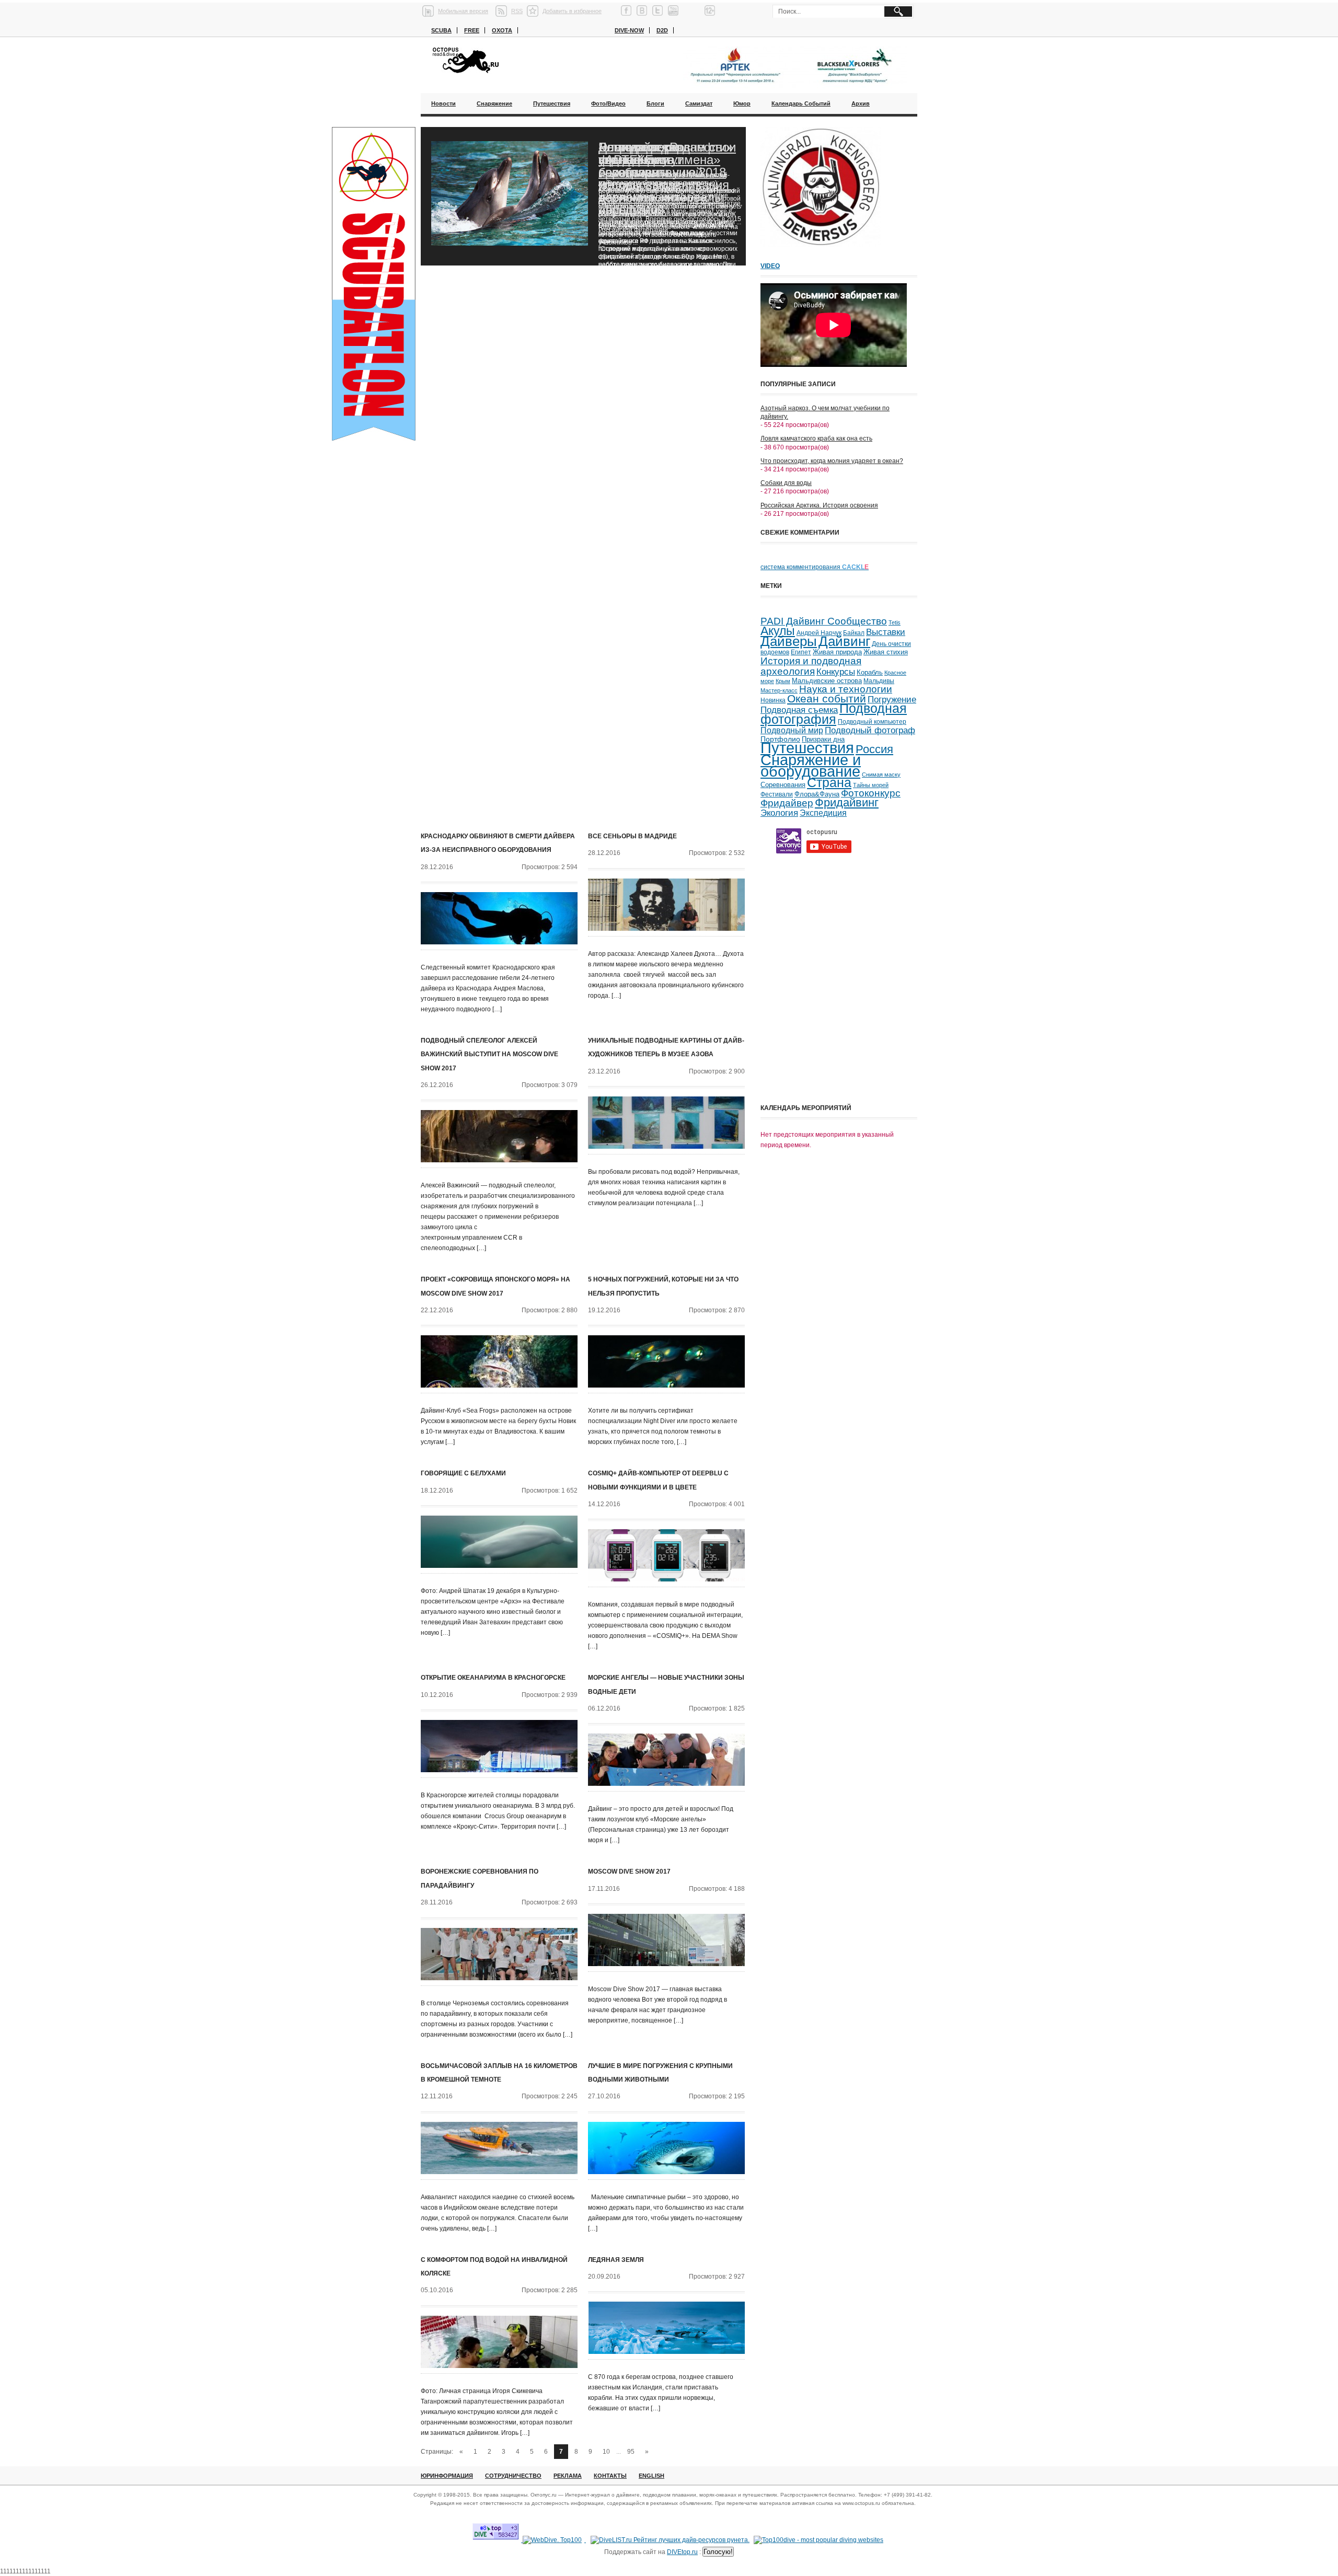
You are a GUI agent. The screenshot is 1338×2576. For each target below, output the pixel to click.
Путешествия (552, 103)
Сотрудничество (513, 2476)
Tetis (895, 622)
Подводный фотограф (870, 730)
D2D (662, 30)
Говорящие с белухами (463, 1473)
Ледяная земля (616, 2260)
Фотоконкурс (871, 793)
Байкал (854, 633)
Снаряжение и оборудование (811, 766)
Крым (783, 681)
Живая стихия (886, 652)
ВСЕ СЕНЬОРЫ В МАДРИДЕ (632, 836)
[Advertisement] (839, 1026)
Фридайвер (787, 803)
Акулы (778, 631)
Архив (861, 103)
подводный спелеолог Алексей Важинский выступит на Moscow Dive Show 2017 (489, 1054)
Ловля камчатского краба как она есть (816, 438)
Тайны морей (871, 785)
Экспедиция (823, 813)
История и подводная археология (811, 666)
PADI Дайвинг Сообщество (824, 621)
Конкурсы (836, 672)
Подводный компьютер (872, 722)
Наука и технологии (846, 689)
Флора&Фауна (817, 794)
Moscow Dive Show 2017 (629, 1872)
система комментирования (815, 567)
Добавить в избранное (572, 11)
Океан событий (827, 699)
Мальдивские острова (827, 681)
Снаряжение (494, 103)
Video (770, 266)
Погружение (892, 700)
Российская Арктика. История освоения (819, 505)
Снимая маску (881, 775)
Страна (829, 783)
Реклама (568, 2476)
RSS (517, 11)
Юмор (742, 103)
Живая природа (837, 652)
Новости (443, 103)
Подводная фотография (834, 714)
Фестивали (777, 794)
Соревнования (783, 785)
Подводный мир (792, 730)
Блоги (655, 103)
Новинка (773, 700)
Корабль (870, 673)
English (651, 2476)
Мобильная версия (463, 11)
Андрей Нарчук (819, 633)
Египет (801, 652)
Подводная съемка (799, 710)
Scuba (441, 30)
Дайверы (789, 641)
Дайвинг (844, 641)
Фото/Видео (608, 103)
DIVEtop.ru (682, 2552)
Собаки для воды (786, 483)
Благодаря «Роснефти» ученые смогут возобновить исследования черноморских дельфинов (666, 178)
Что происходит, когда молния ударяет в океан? (832, 461)
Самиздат (699, 103)
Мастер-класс (779, 690)
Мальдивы (879, 681)
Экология (779, 813)
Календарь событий (801, 103)
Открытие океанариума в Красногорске (493, 1678)
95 (631, 2452)
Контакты (610, 2476)
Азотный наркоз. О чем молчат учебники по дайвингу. (825, 412)
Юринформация (447, 2476)
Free (472, 30)
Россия (874, 749)
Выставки (886, 632)
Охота (502, 30)
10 (606, 2452)
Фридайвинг (847, 802)
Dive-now (629, 30)
